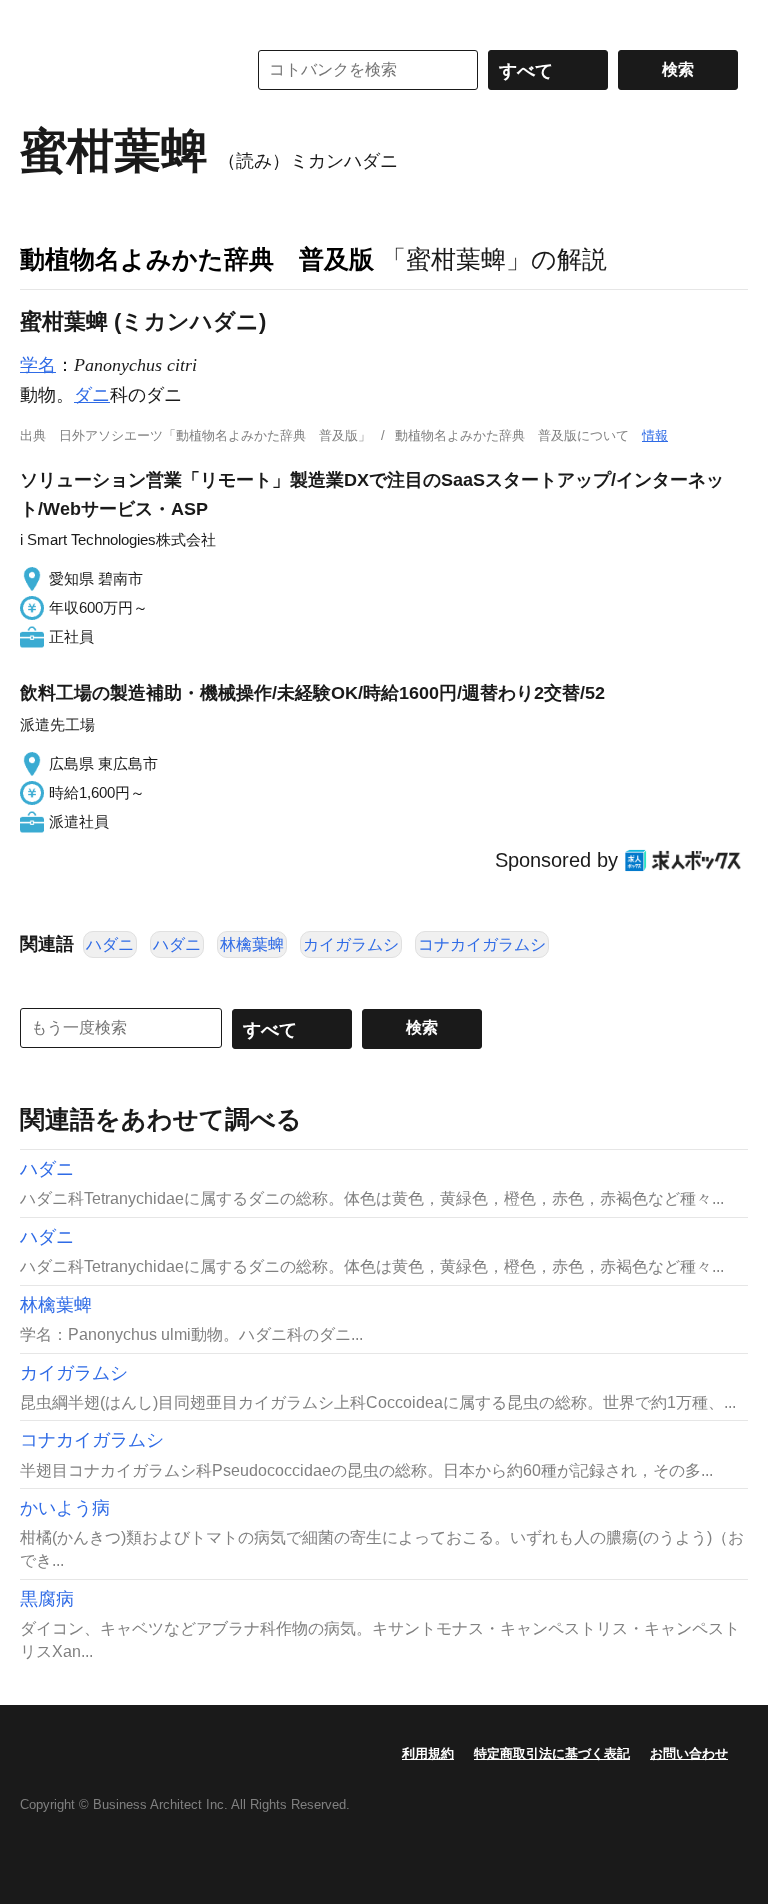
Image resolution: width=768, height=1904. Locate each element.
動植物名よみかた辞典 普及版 (197, 259)
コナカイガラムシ (482, 944)
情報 (655, 435)
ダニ (92, 395)
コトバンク (119, 70)
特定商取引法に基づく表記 (552, 1753)
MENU (40, 20)
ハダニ (110, 944)
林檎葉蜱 (252, 944)
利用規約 (428, 1753)
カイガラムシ (351, 944)
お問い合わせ (689, 1753)
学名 (38, 365)
